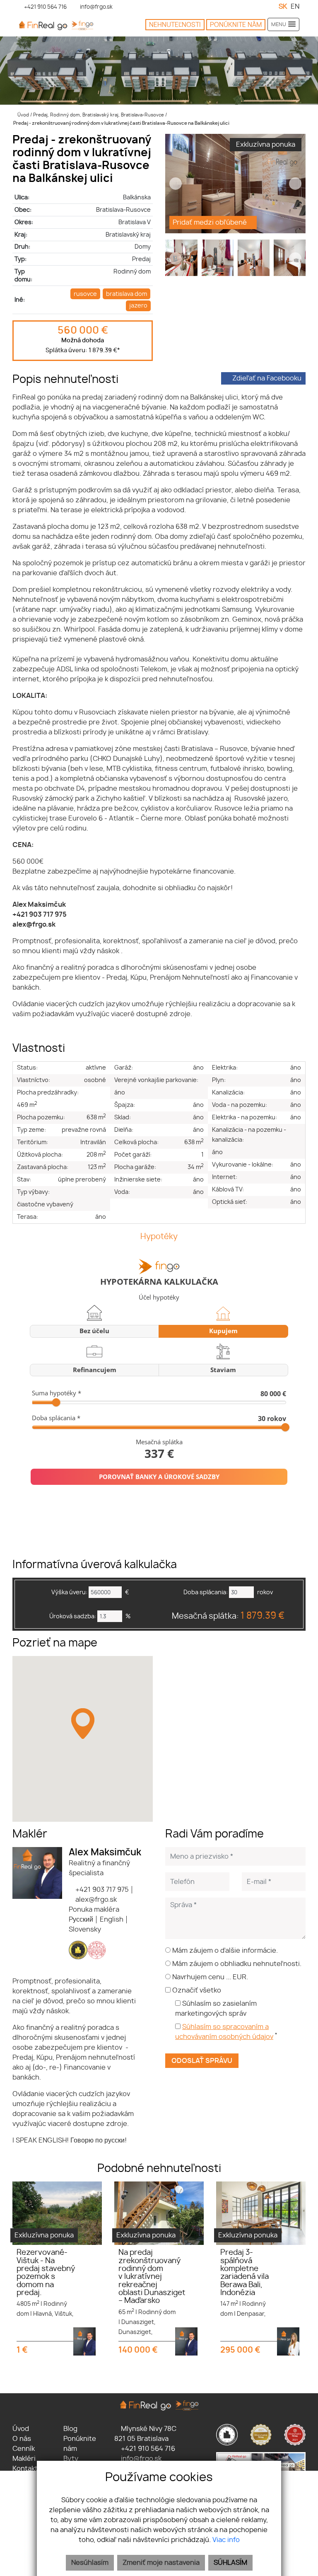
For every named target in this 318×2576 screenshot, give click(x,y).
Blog (70, 2429)
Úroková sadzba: (73, 1616)
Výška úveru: (69, 1592)
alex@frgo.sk (95, 1900)
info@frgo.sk (140, 2459)
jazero (138, 306)
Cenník (24, 2449)
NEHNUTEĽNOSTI (175, 25)
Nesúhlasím (90, 2563)
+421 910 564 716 (147, 2449)
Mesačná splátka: (228, 1616)
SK (283, 7)
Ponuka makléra (94, 1910)
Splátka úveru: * (83, 350)
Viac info (226, 2540)
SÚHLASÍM (230, 2563)
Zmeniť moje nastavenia (161, 2563)
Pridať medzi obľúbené (211, 223)
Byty (71, 2459)
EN (295, 7)
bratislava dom (126, 294)
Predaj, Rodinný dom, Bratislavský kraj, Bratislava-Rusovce (99, 115)
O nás (22, 2439)
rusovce (85, 294)
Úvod (23, 115)
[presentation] (176, 184)
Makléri (24, 2459)
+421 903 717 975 (101, 1890)
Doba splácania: (206, 1592)
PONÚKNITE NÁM (236, 25)
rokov (265, 1592)
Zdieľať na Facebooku (267, 378)
